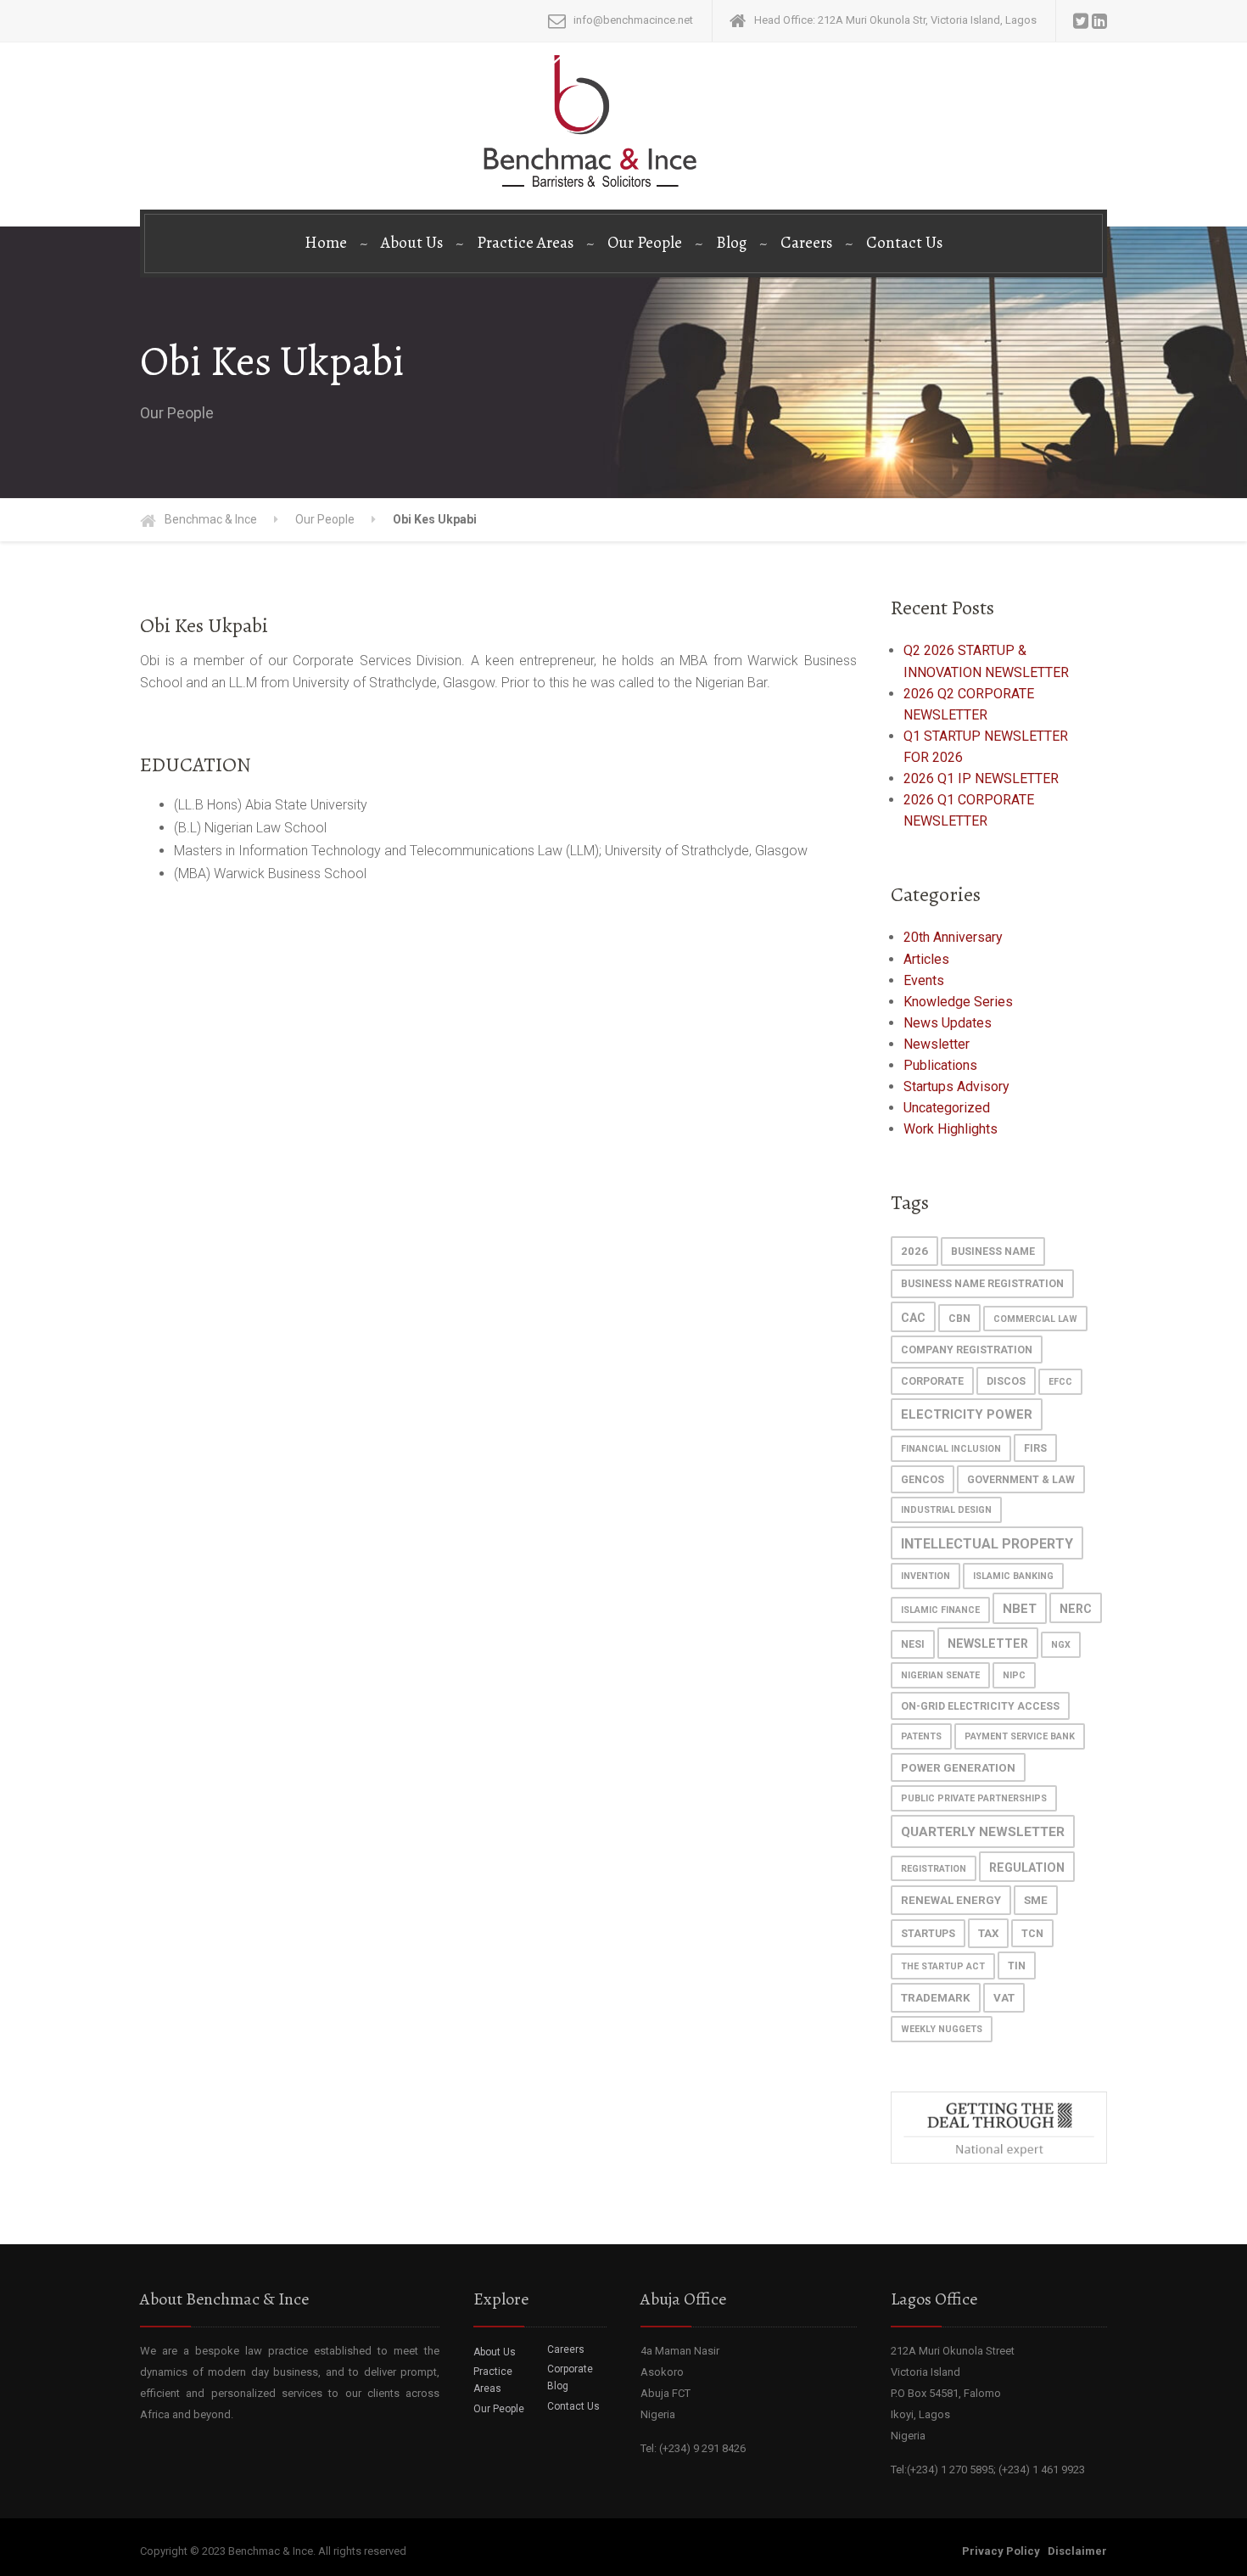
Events (924, 980)
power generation (958, 1768)
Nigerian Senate (940, 1675)
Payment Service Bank (1020, 1736)
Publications (940, 1065)
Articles (926, 959)
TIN (1017, 1966)
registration (934, 1869)
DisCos (1006, 1381)
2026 (914, 1251)
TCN (1032, 1934)
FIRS (1035, 1448)
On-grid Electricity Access (980, 1706)
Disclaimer (1077, 2551)
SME (1036, 1900)
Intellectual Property (987, 1544)
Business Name (993, 1252)
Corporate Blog (570, 2377)
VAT (1004, 1998)
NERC (1076, 1609)
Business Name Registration (982, 1284)
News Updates (948, 1023)
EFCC (1060, 1382)
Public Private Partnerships (974, 1798)
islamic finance (940, 1610)
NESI (913, 1644)
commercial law (1035, 1319)
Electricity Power (967, 1414)
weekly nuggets (942, 2029)
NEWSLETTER (988, 1644)
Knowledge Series (958, 1002)
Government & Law (1021, 1480)
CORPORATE (932, 1381)
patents (921, 1736)
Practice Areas (525, 243)
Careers (806, 243)
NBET (1020, 1609)
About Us (412, 243)
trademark (936, 1998)
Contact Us (904, 243)
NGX (1061, 1645)
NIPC (1014, 1675)
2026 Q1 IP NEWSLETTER (981, 778)
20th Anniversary (953, 937)
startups (928, 1934)
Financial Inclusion (951, 1449)
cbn (959, 1319)
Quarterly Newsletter (983, 1832)
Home (326, 243)
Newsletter (937, 1044)
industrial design (946, 1510)
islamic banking (1013, 1576)
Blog (731, 243)
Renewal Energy (951, 1900)
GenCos (923, 1480)
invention (925, 1576)
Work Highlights (951, 1129)
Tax (988, 1933)
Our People (645, 243)
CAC (913, 1318)
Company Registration (967, 1350)
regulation (1027, 1868)
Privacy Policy (1001, 2551)
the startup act (943, 1966)
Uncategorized (947, 1108)
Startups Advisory (956, 1086)
